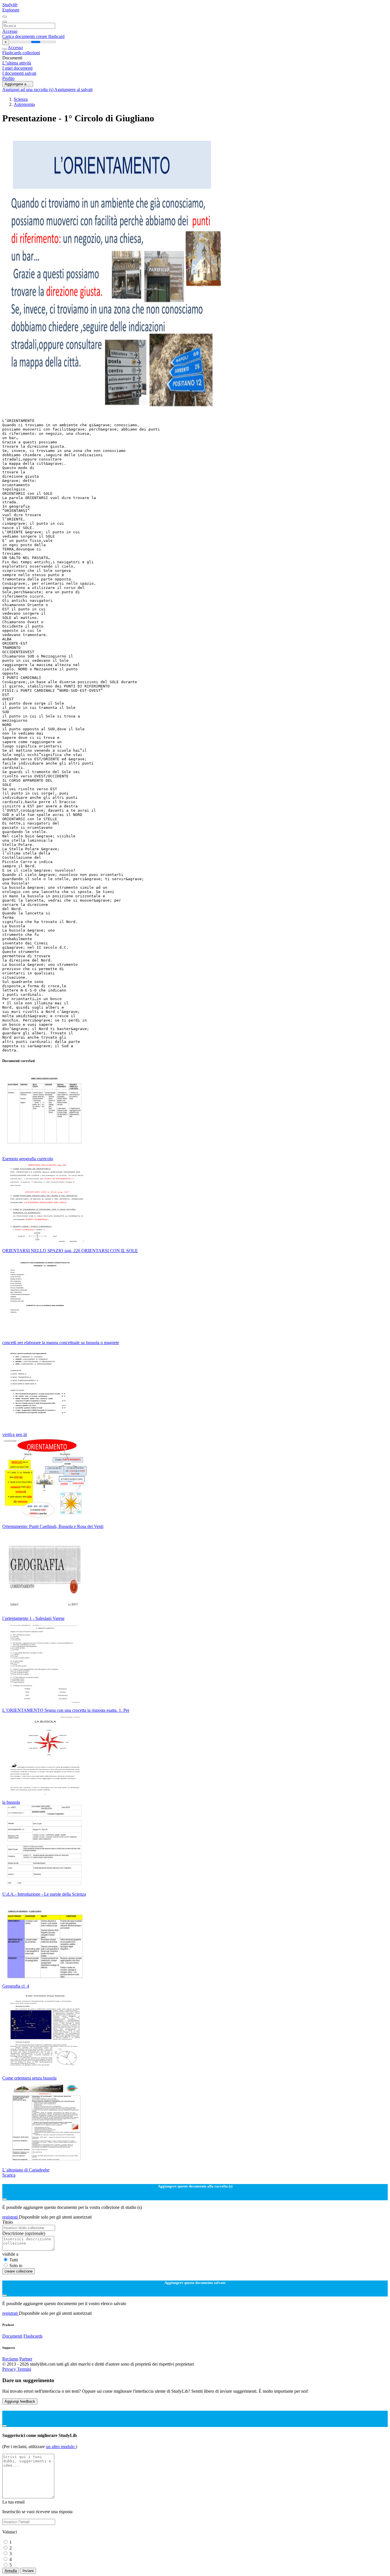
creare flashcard (50, 36)
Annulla (11, 2571)
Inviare (28, 2571)
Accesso (10, 31)
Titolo (8, 2222)
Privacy (10, 2369)
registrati (11, 2217)
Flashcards (12, 53)
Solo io (16, 2266)
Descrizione (24, 2233)
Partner (26, 2359)
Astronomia (24, 104)
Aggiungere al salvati (73, 90)
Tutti (14, 2260)
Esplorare (11, 10)
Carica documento (19, 36)
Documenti (12, 2336)
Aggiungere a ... (18, 84)
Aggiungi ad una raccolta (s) (28, 90)
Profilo (8, 78)
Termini (24, 2369)
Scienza (21, 99)
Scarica (9, 2175)
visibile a (10, 2254)
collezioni (31, 53)
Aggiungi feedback (20, 2401)
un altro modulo (61, 2447)
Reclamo (10, 2359)
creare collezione (19, 2271)
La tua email (13, 2502)
